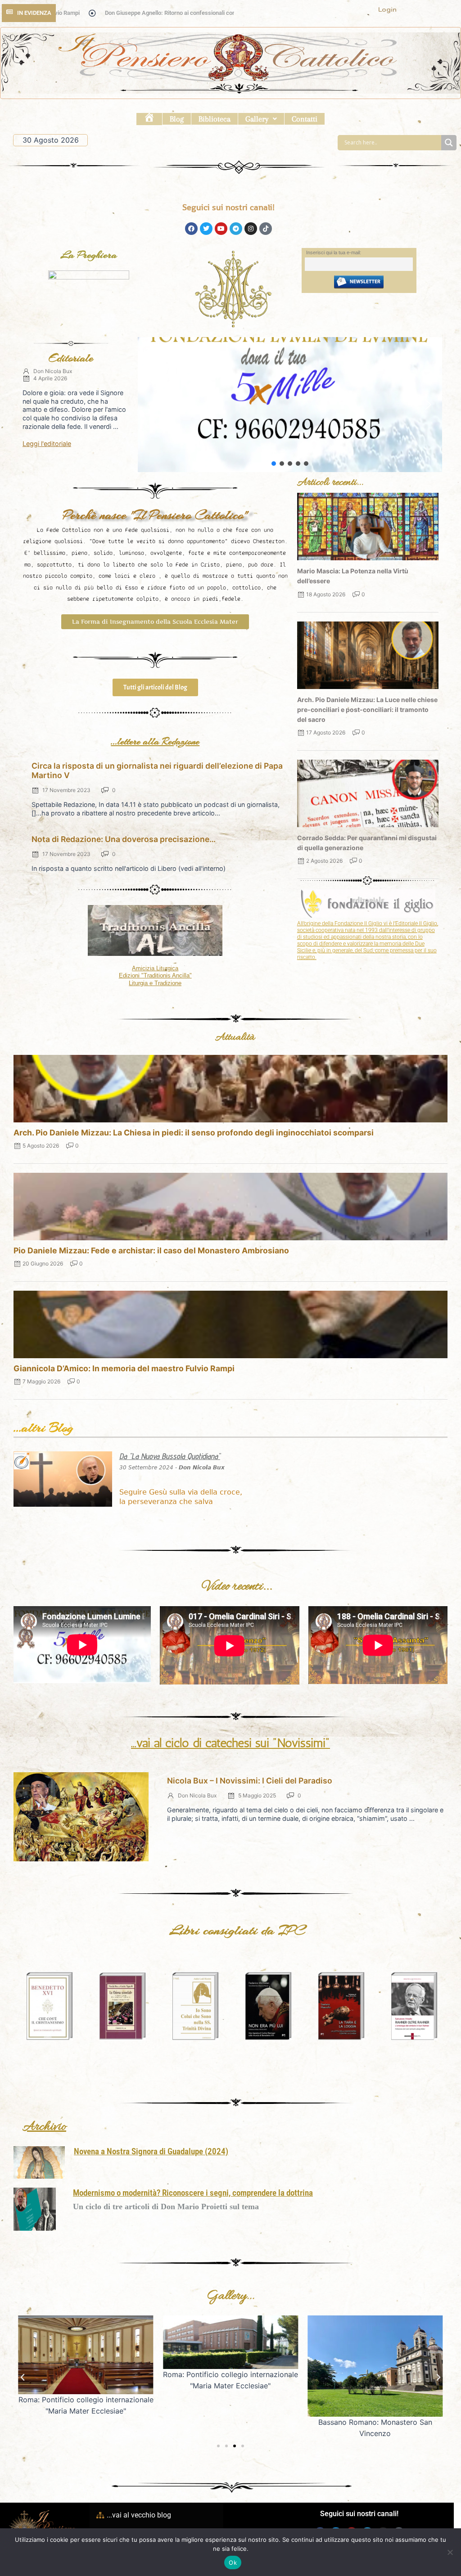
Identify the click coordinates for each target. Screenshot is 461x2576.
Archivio (44, 2127)
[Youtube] (221, 229)
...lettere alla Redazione (155, 741)
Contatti (305, 119)
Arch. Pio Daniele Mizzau (290, 404)
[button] (261, 119)
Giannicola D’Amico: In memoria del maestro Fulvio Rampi (124, 1368)
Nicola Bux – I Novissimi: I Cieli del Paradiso (250, 1781)
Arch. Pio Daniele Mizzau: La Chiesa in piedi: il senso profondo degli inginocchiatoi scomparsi (194, 1133)
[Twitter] (206, 229)
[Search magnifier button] (449, 143)
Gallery (257, 119)
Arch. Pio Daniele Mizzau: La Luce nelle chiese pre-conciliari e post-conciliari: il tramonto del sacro (367, 709)
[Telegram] (236, 229)
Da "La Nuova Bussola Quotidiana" (170, 1456)
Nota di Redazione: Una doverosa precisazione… (124, 839)
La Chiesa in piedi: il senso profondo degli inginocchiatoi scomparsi (292, 436)
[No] (450, 2552)
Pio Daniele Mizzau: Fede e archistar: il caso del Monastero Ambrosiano (151, 1250)
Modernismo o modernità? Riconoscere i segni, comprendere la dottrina (193, 2193)
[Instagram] (251, 229)
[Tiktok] (266, 229)
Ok (233, 2562)
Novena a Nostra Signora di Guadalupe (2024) (151, 2151)
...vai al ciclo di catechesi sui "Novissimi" (230, 1743)
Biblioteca (215, 119)
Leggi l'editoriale (47, 444)
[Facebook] (191, 229)
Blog (177, 119)
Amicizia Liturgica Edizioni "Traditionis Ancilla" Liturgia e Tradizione (155, 976)
